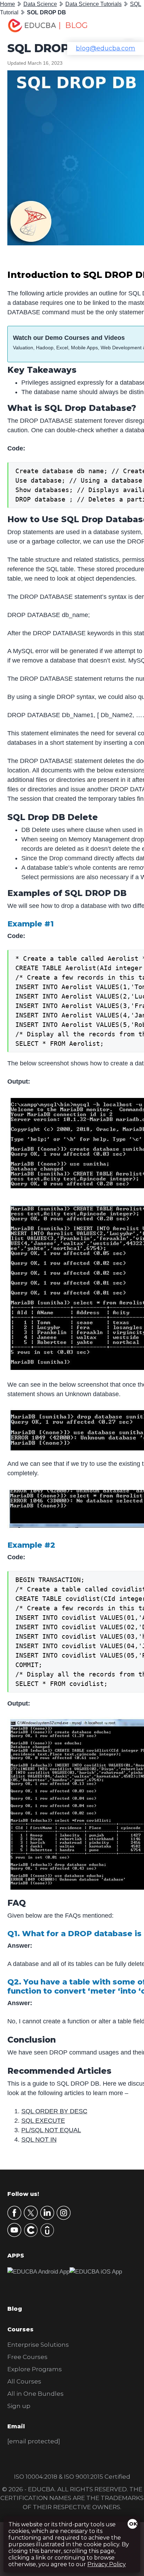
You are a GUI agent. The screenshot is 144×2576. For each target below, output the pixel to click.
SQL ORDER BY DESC (54, 2111)
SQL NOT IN (39, 2140)
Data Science (40, 4)
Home (8, 4)
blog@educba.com (106, 48)
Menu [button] (124, 26)
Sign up (19, 2406)
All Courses (24, 2381)
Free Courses (27, 2357)
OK (133, 2524)
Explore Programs (35, 2369)
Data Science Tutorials (93, 4)
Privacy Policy (107, 2564)
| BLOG (73, 25)
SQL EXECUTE (43, 2121)
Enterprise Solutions (38, 2345)
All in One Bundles (35, 2394)
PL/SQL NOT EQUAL (51, 2130)
